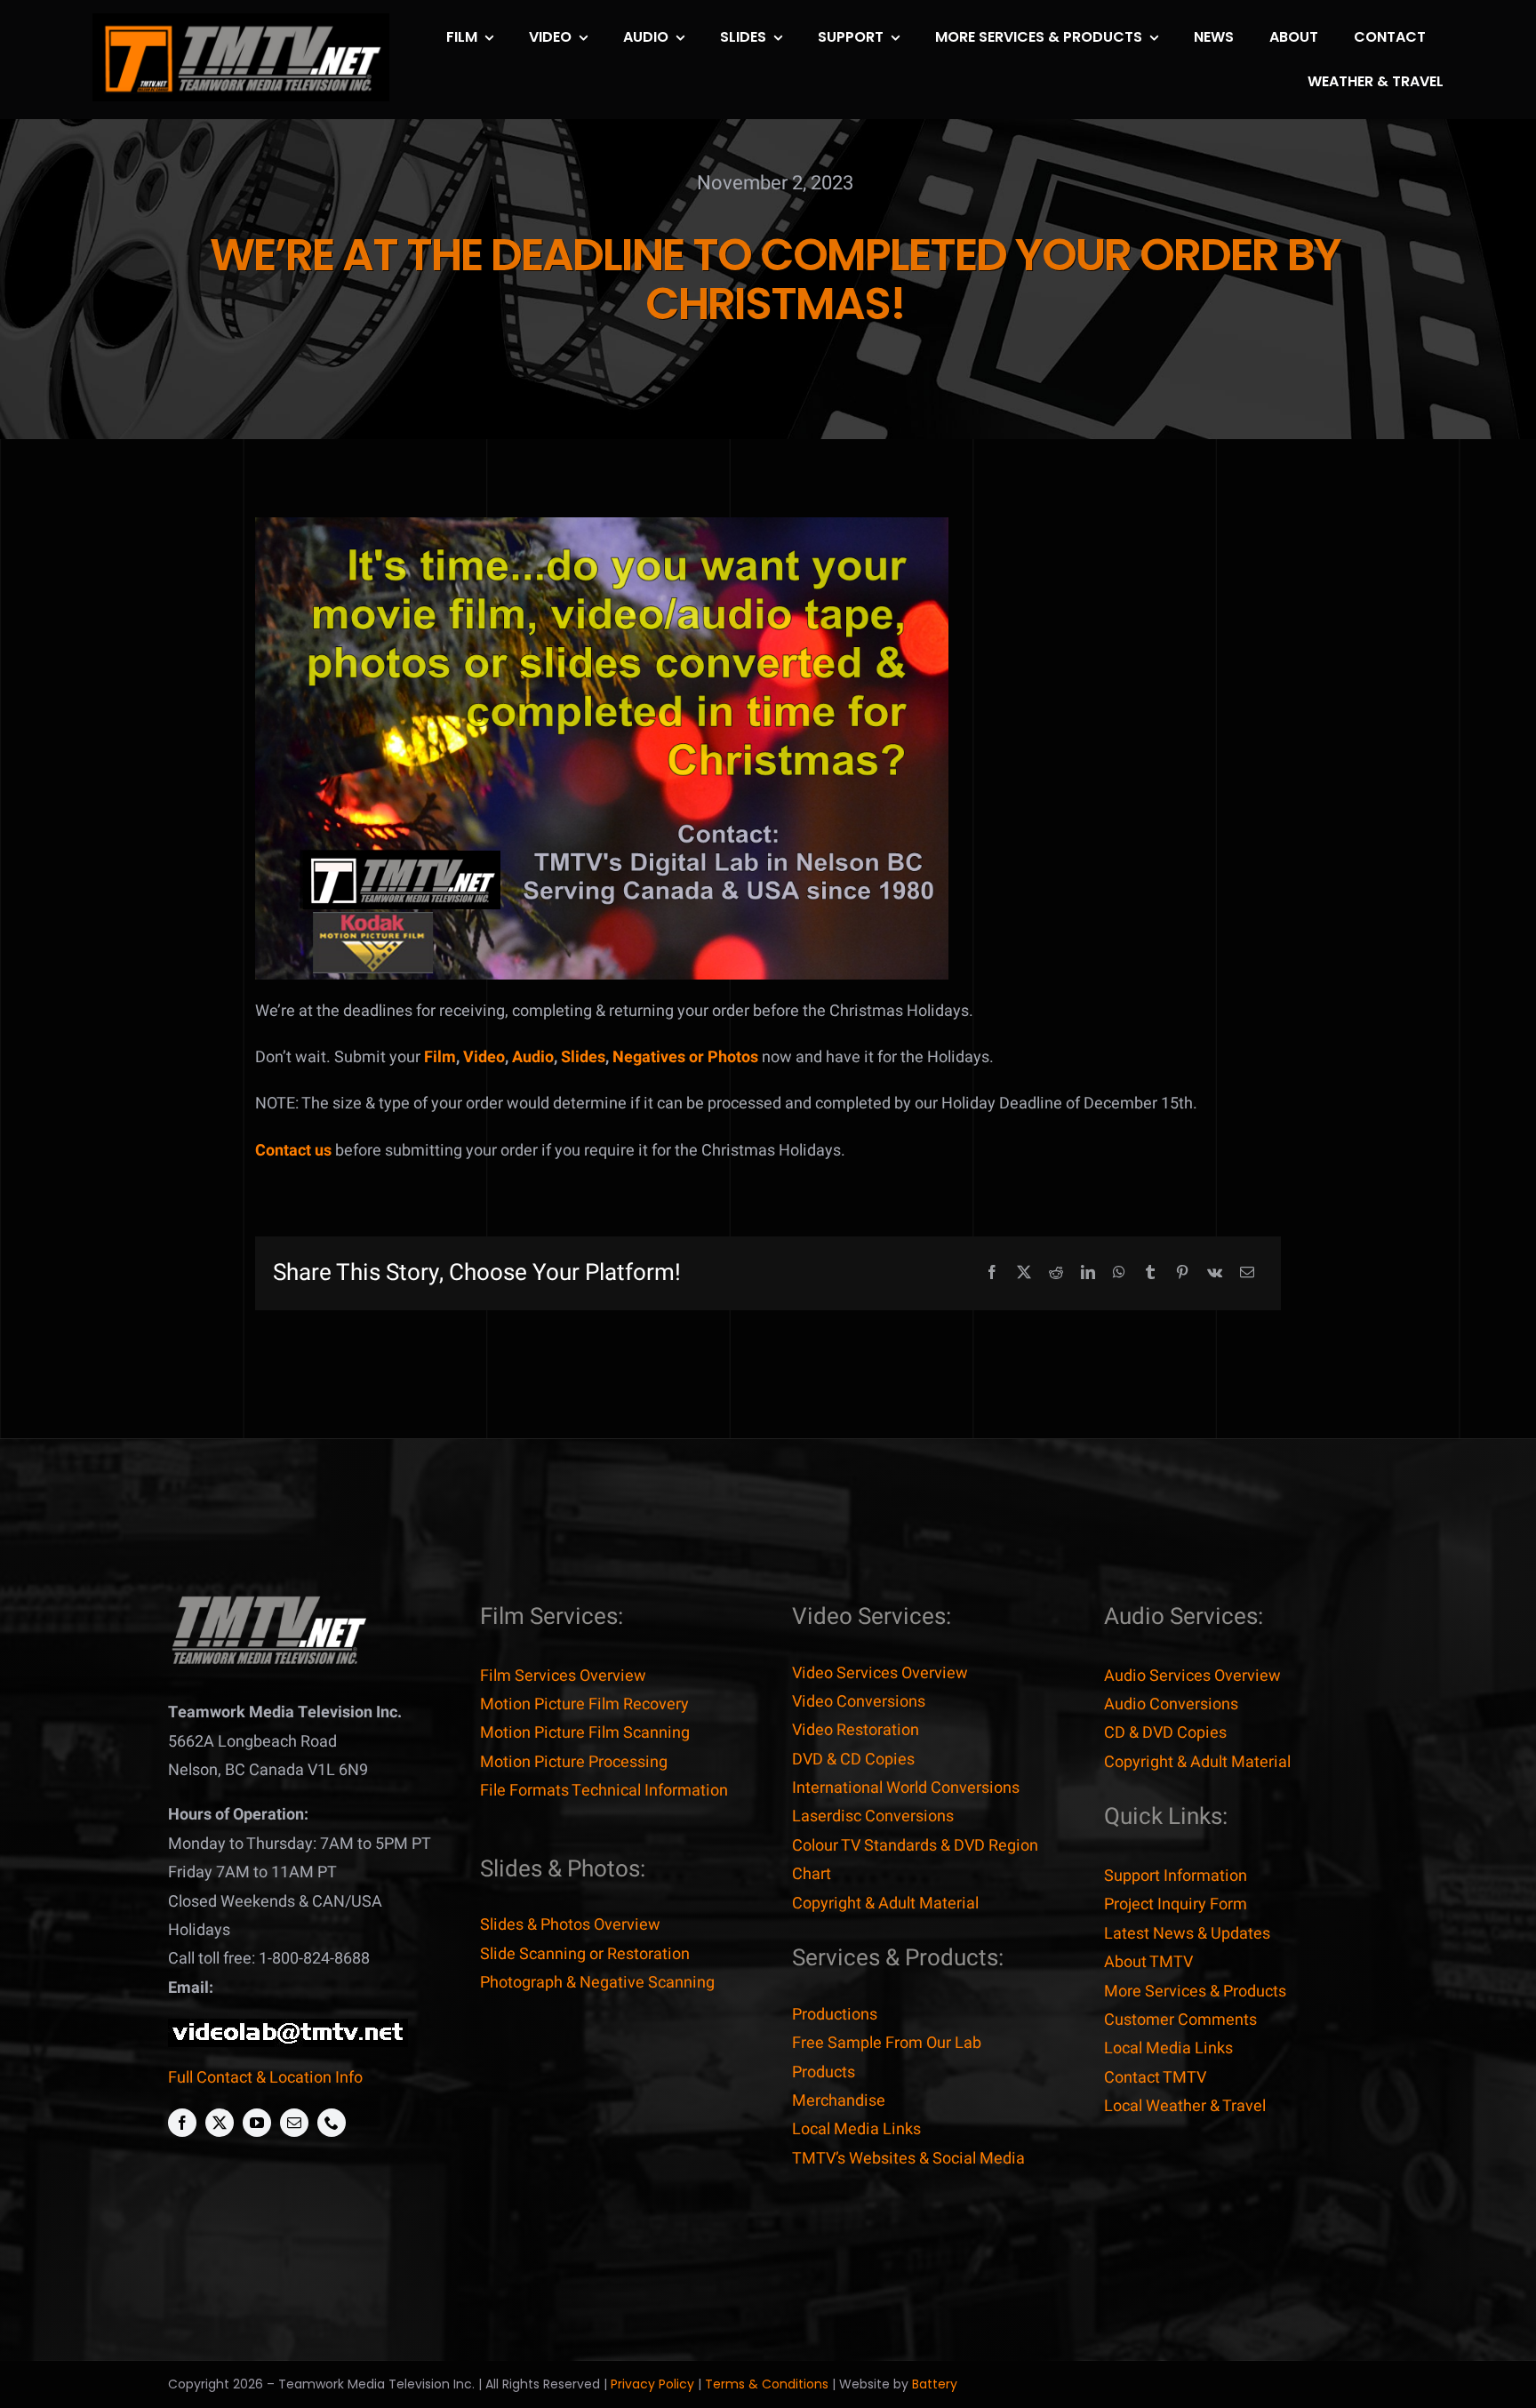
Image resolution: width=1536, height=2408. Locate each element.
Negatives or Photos (685, 1057)
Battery (935, 2384)
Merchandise (839, 2101)
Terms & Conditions (767, 2384)
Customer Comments (1180, 2020)
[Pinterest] (1182, 1273)
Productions (835, 2015)
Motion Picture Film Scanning (585, 1733)
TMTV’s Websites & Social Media (908, 2159)
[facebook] (182, 2123)
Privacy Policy (652, 2384)
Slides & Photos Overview (570, 1925)
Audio (533, 1057)
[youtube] (257, 2123)
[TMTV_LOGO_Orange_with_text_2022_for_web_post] (241, 21)
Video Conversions (859, 1702)
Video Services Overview (880, 1673)
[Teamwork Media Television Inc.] (268, 1600)
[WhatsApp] (1119, 1273)
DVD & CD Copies (853, 1760)
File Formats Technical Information (604, 1791)
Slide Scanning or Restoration (585, 1954)
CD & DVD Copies (1165, 1733)
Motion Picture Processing (574, 1762)
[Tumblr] (1150, 1273)
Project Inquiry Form (1176, 1904)
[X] (1024, 1273)
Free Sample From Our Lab (887, 2043)
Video (484, 1057)
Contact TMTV (1155, 2078)
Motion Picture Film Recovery (584, 1704)
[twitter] (220, 2123)
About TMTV (1148, 1962)
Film (440, 1057)
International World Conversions (906, 1788)
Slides (583, 1057)
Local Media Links (856, 2129)
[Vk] (1215, 1273)
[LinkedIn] (1088, 1273)
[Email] (1247, 1273)
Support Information (1176, 1876)
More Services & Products (1195, 1992)
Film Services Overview (563, 1676)
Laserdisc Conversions (873, 1816)
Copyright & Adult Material (885, 1904)
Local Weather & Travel (1185, 2106)
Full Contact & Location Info (265, 2078)
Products (824, 2072)
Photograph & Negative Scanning (597, 1983)
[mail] (294, 2123)
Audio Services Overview (1192, 1676)
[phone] (332, 2123)
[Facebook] (992, 1273)
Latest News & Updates (1187, 1934)
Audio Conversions (1171, 1704)
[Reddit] (1056, 1273)
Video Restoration (856, 1730)
